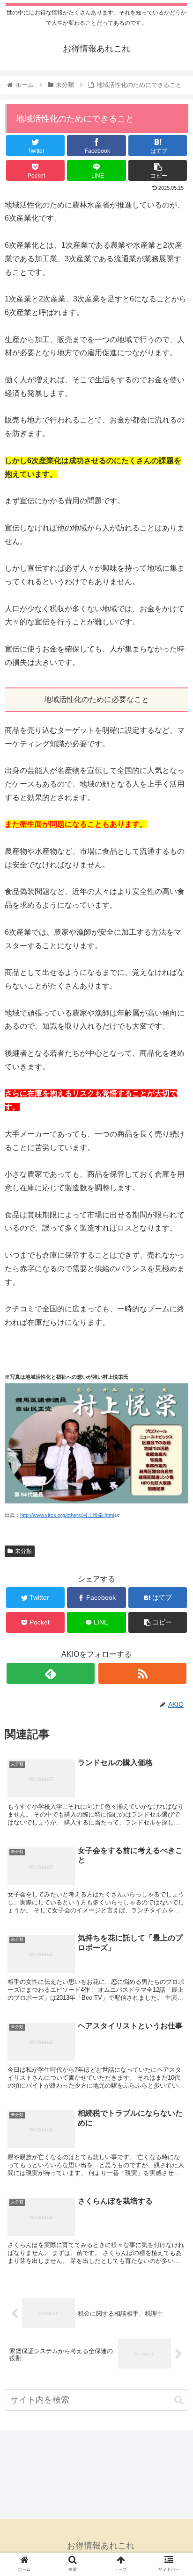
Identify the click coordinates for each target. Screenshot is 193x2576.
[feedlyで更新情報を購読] (51, 1673)
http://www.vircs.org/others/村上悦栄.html (67, 1515)
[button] (179, 2400)
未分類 (23, 1551)
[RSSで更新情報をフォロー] (142, 1673)
